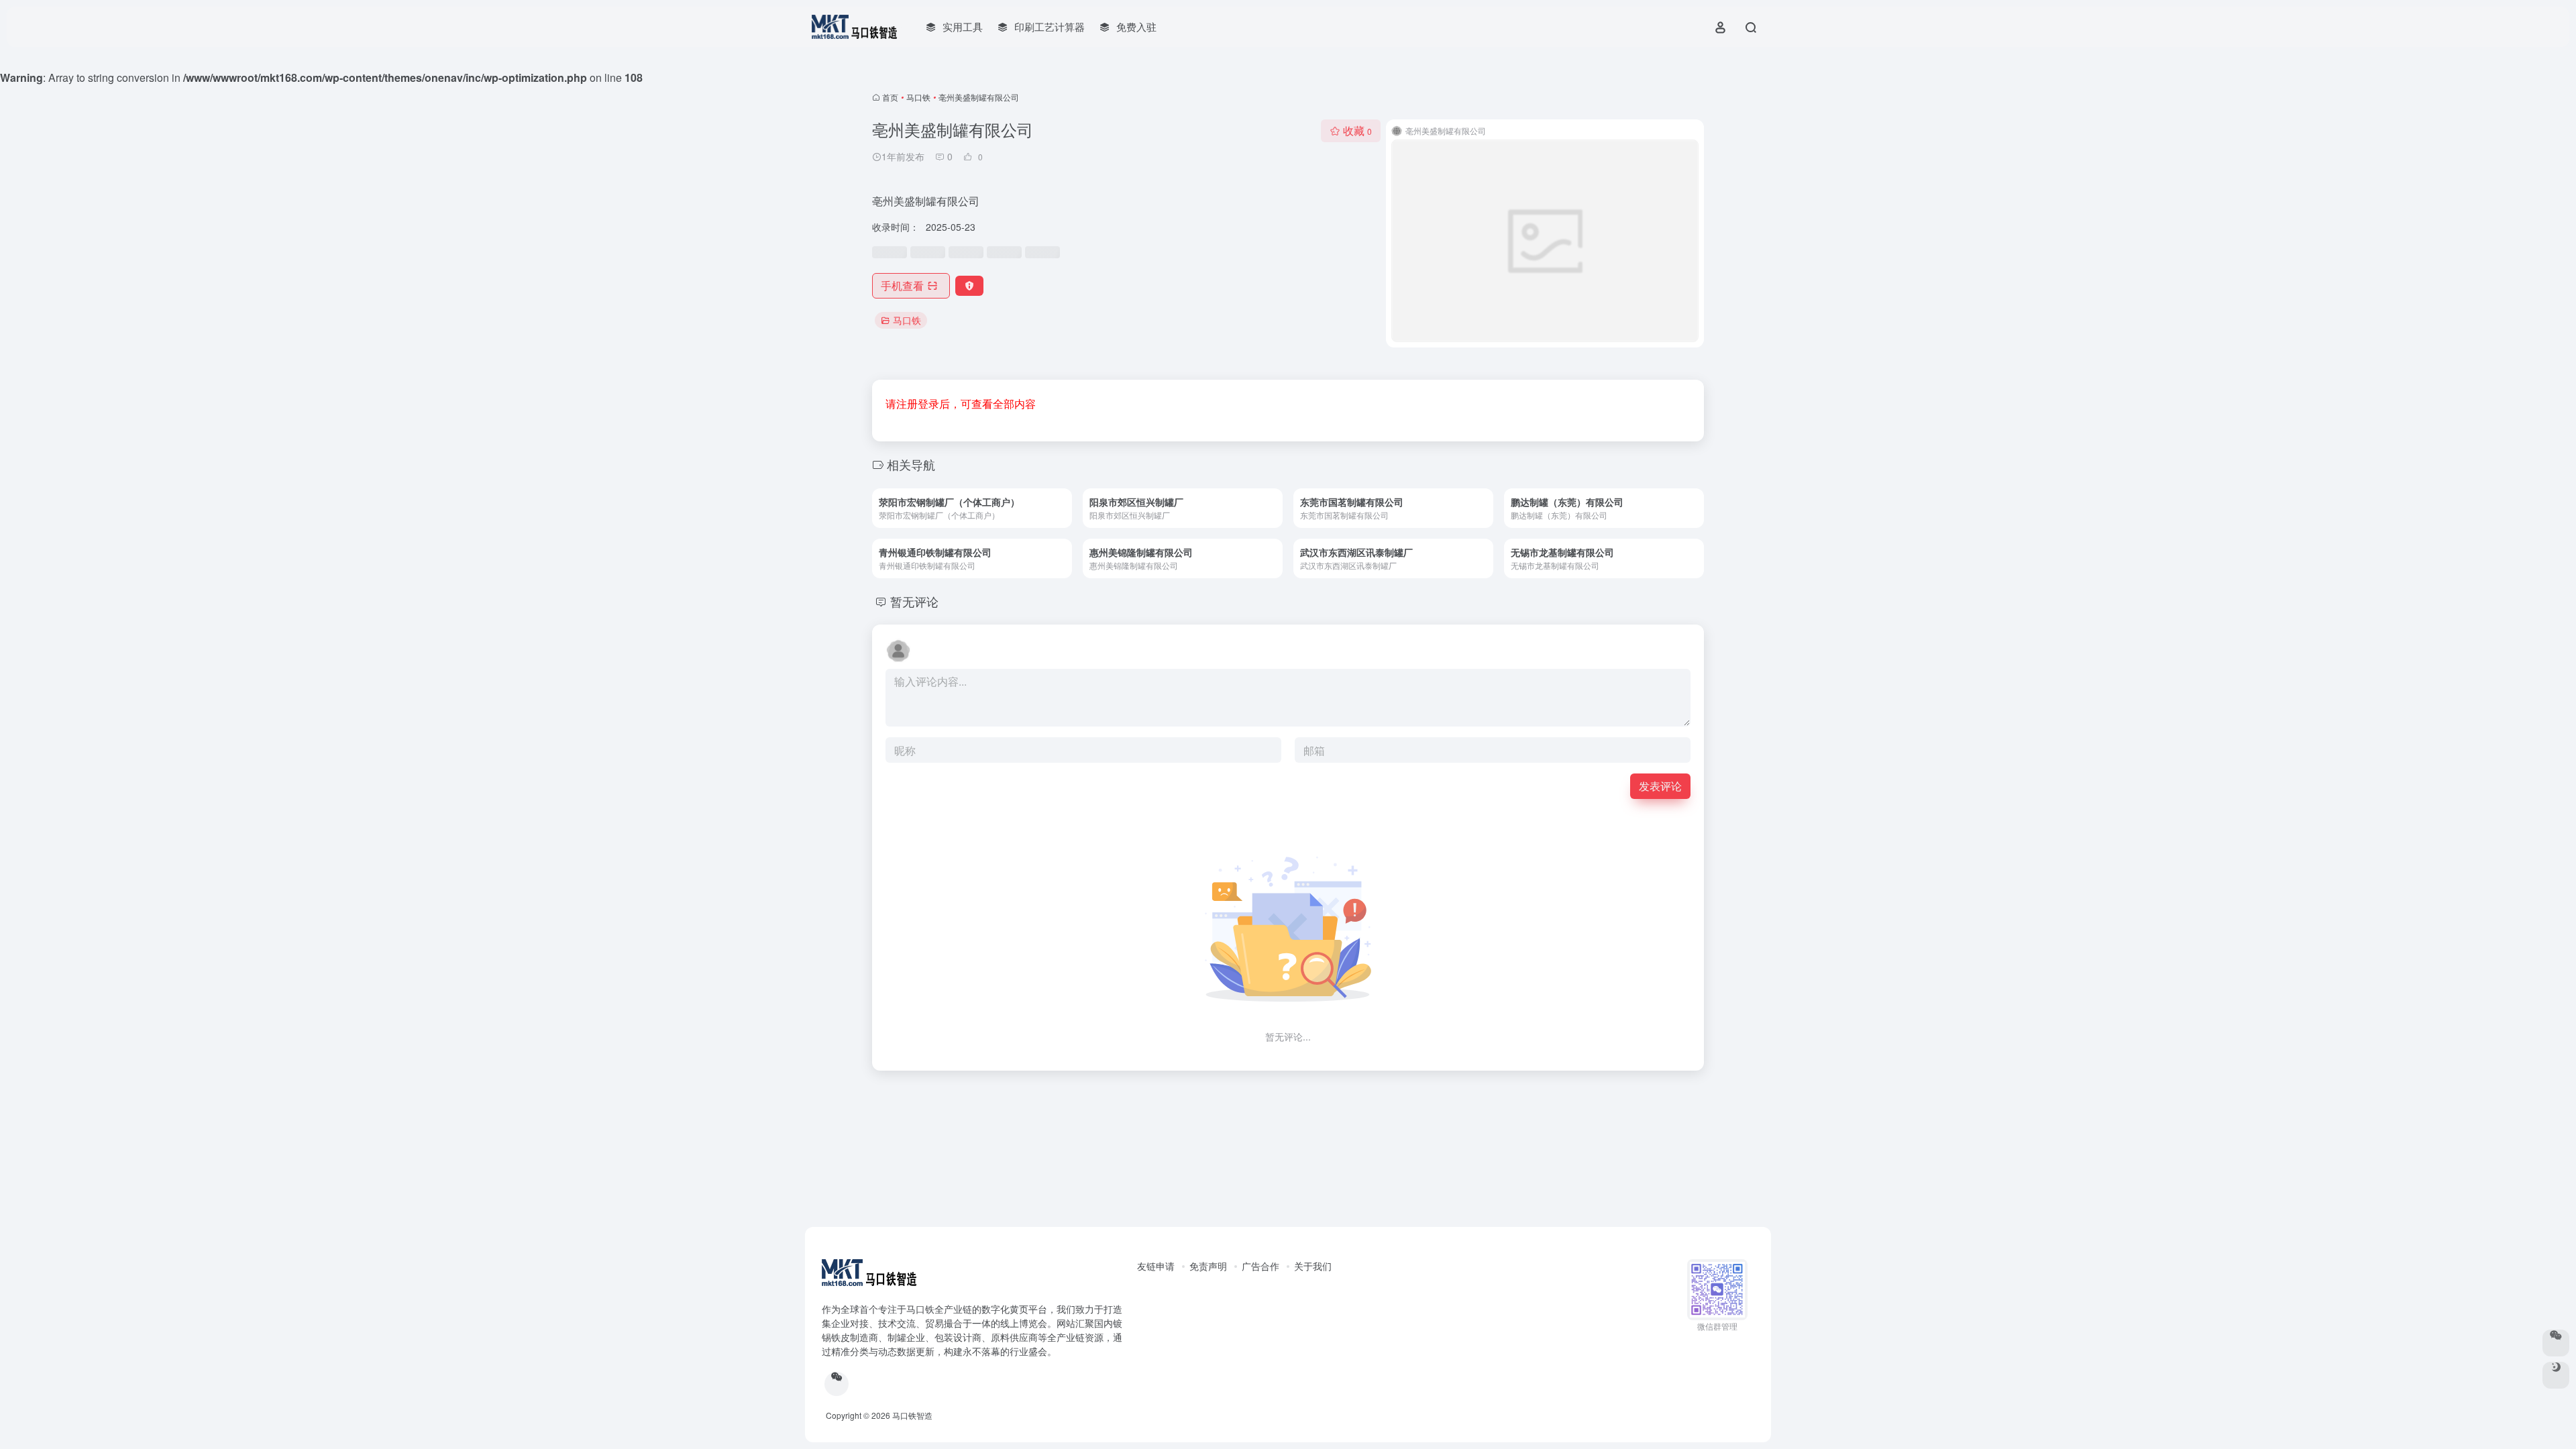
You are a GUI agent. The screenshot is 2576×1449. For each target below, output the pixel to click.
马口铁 (918, 97)
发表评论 (1660, 786)
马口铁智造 (912, 1415)
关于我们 (1313, 1266)
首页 (890, 97)
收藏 (1357, 130)
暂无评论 (914, 601)
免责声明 (1208, 1266)
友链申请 (1156, 1266)
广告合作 (1260, 1266)
